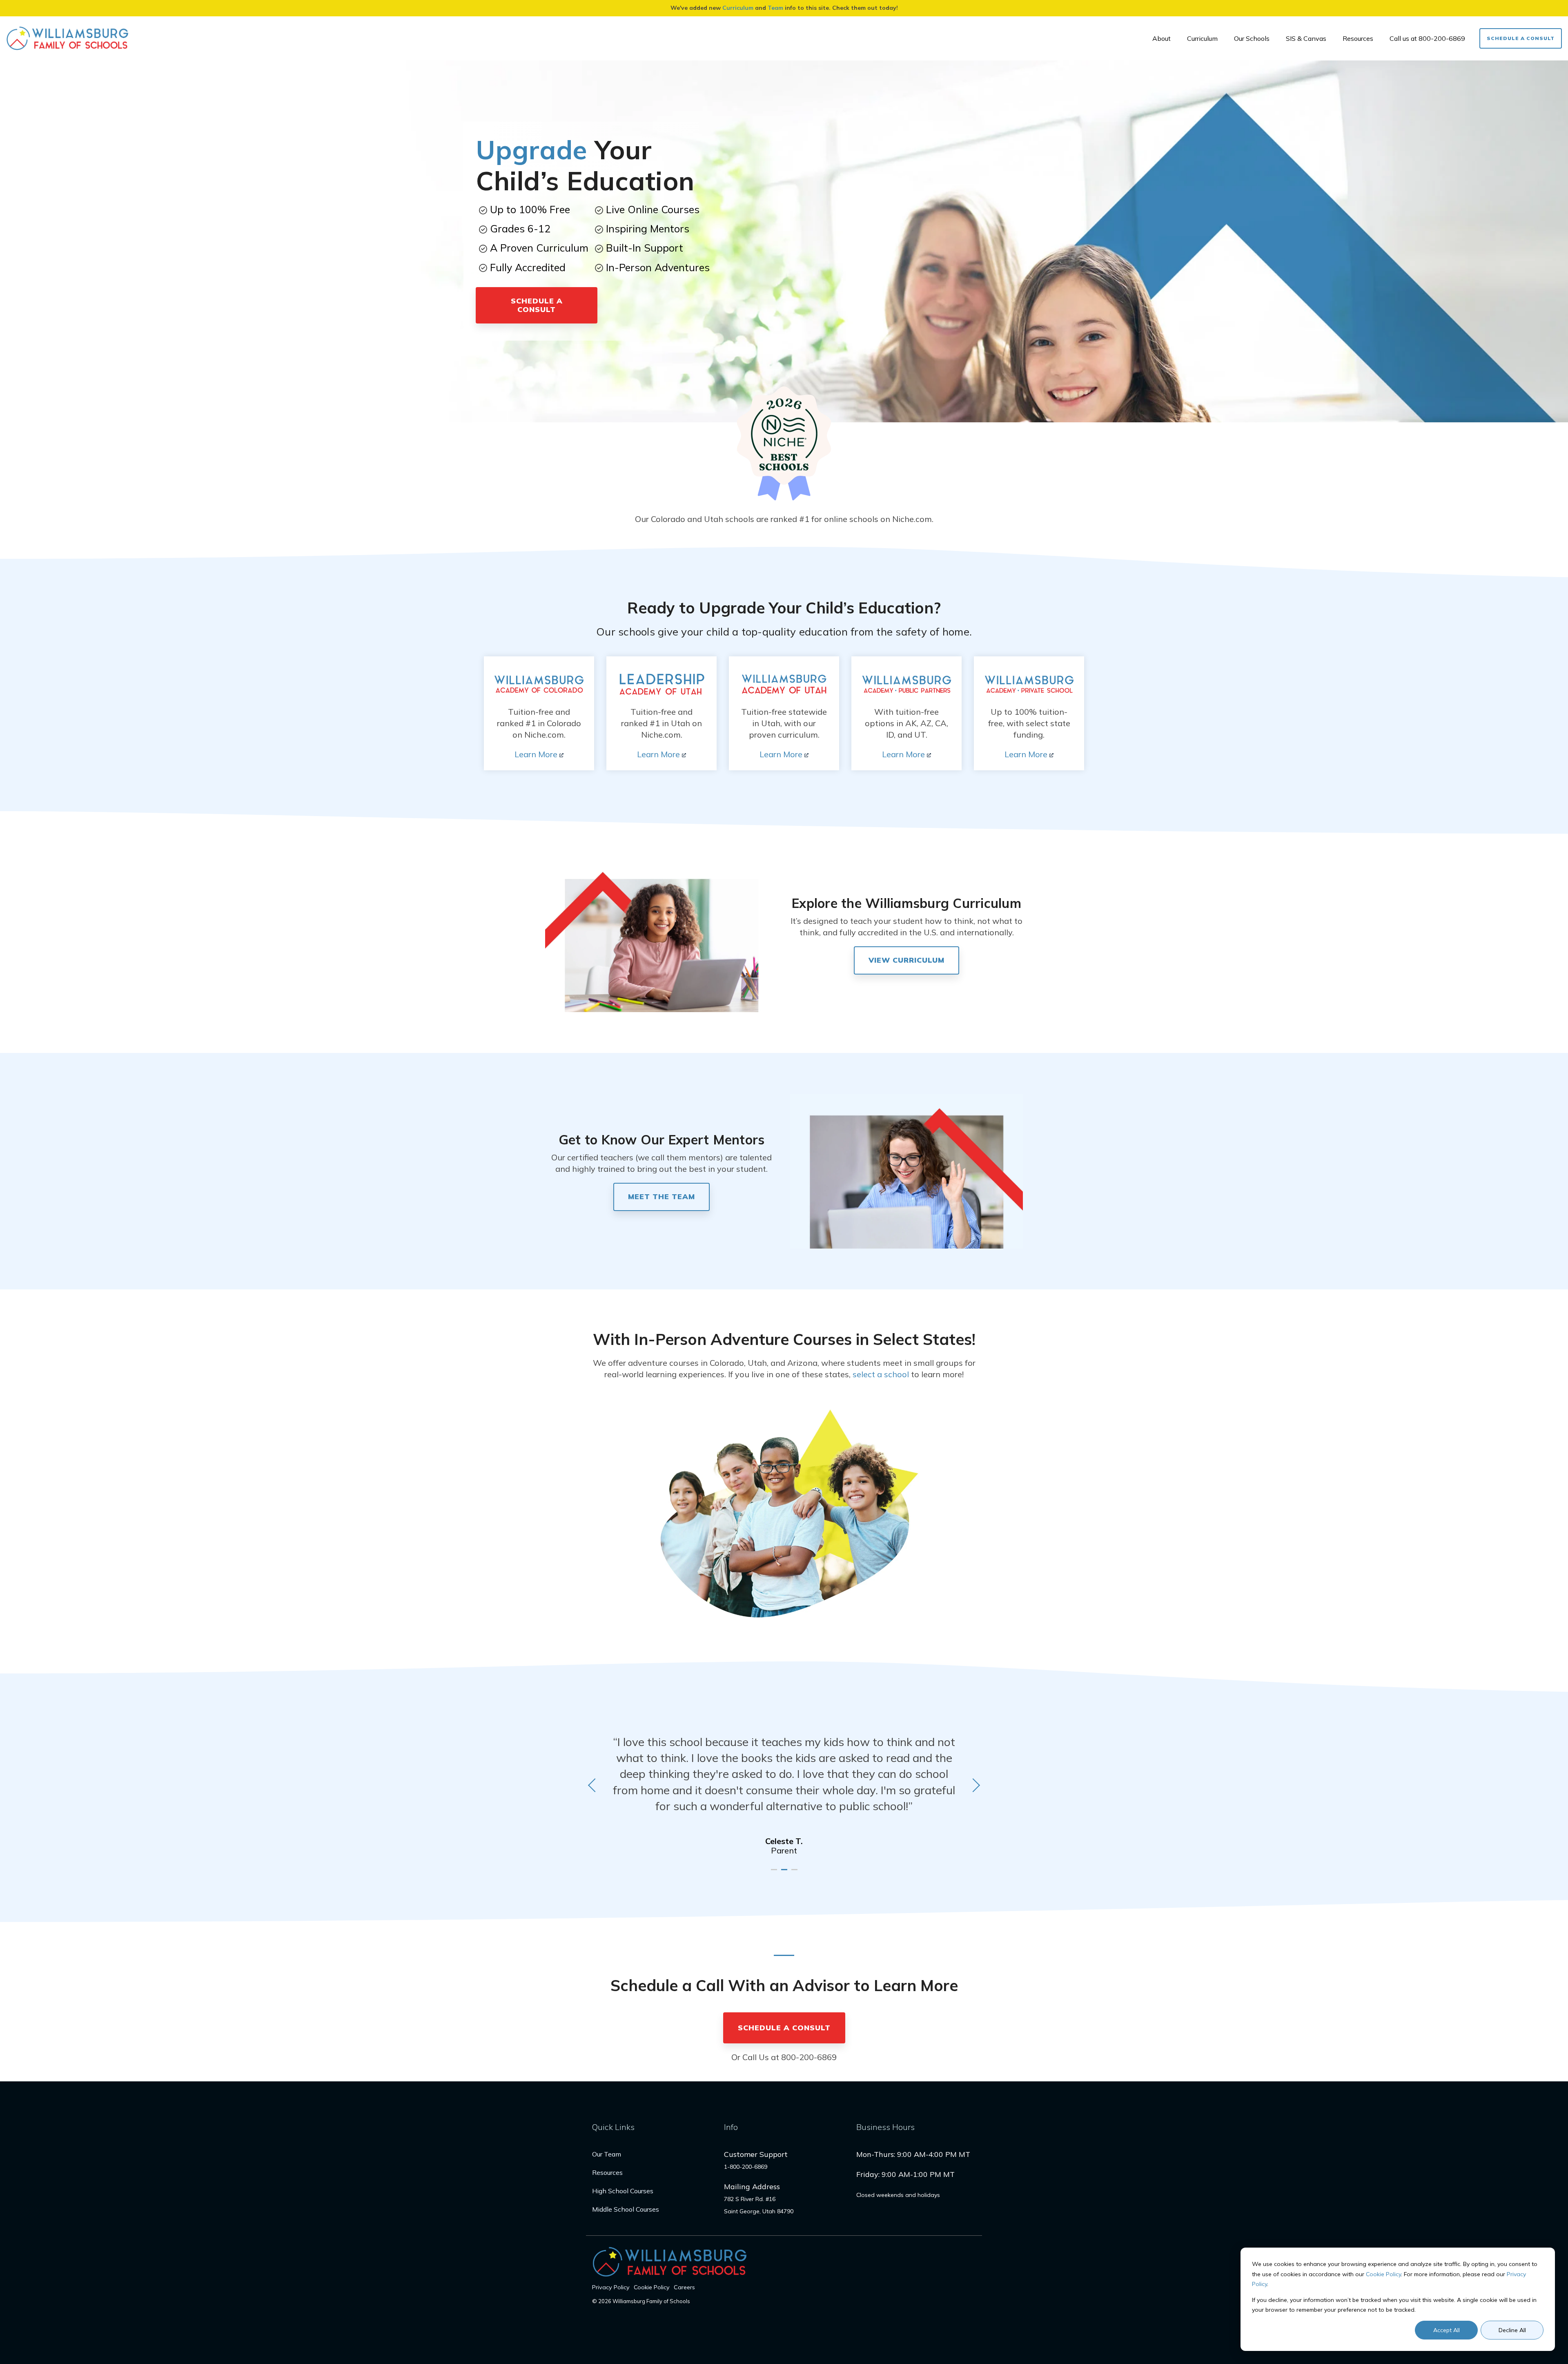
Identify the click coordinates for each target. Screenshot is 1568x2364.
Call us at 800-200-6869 (1427, 38)
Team (775, 8)
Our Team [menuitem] (607, 2154)
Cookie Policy (1383, 2274)
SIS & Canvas (1306, 38)
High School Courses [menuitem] (623, 2191)
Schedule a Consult (1521, 38)
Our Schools (1252, 38)
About (1162, 38)
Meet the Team (661, 1196)
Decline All (1512, 2330)
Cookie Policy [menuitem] (652, 2287)
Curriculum (738, 8)
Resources (1358, 38)
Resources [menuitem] (607, 2172)
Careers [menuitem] (684, 2287)
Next (973, 1785)
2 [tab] (785, 1873)
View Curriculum (906, 960)
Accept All (1447, 2330)
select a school (881, 1374)
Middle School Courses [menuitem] (626, 2209)
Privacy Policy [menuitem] (611, 2287)
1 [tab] (775, 1873)
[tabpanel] (784, 1783)
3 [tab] (795, 1873)
